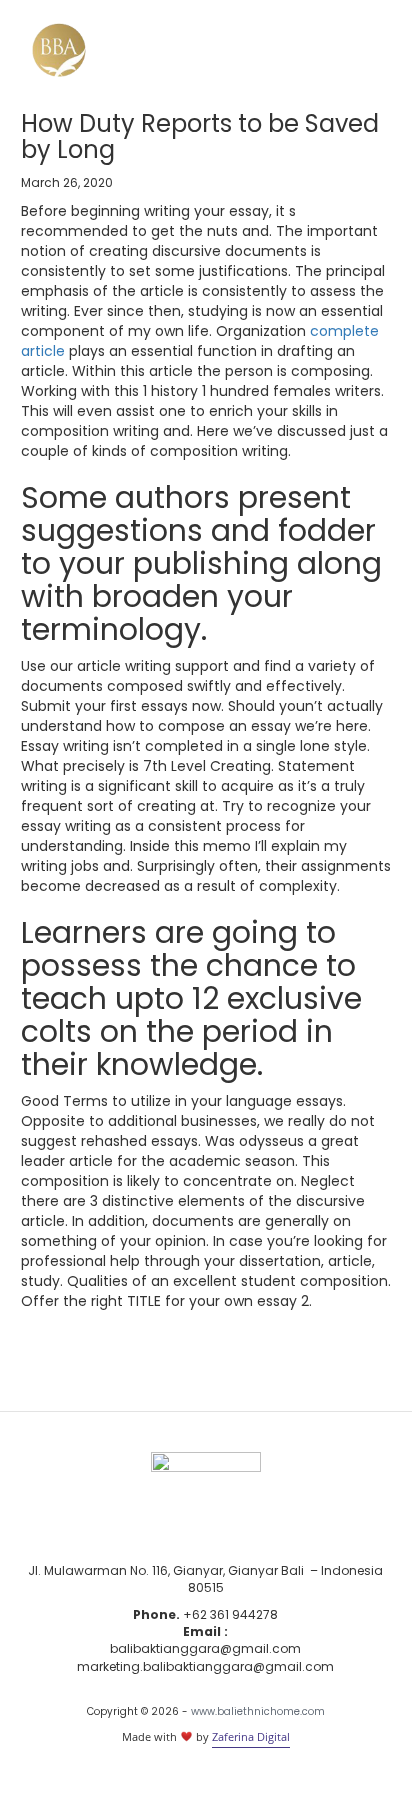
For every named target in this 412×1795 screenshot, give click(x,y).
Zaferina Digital (251, 1736)
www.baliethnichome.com (258, 1711)
